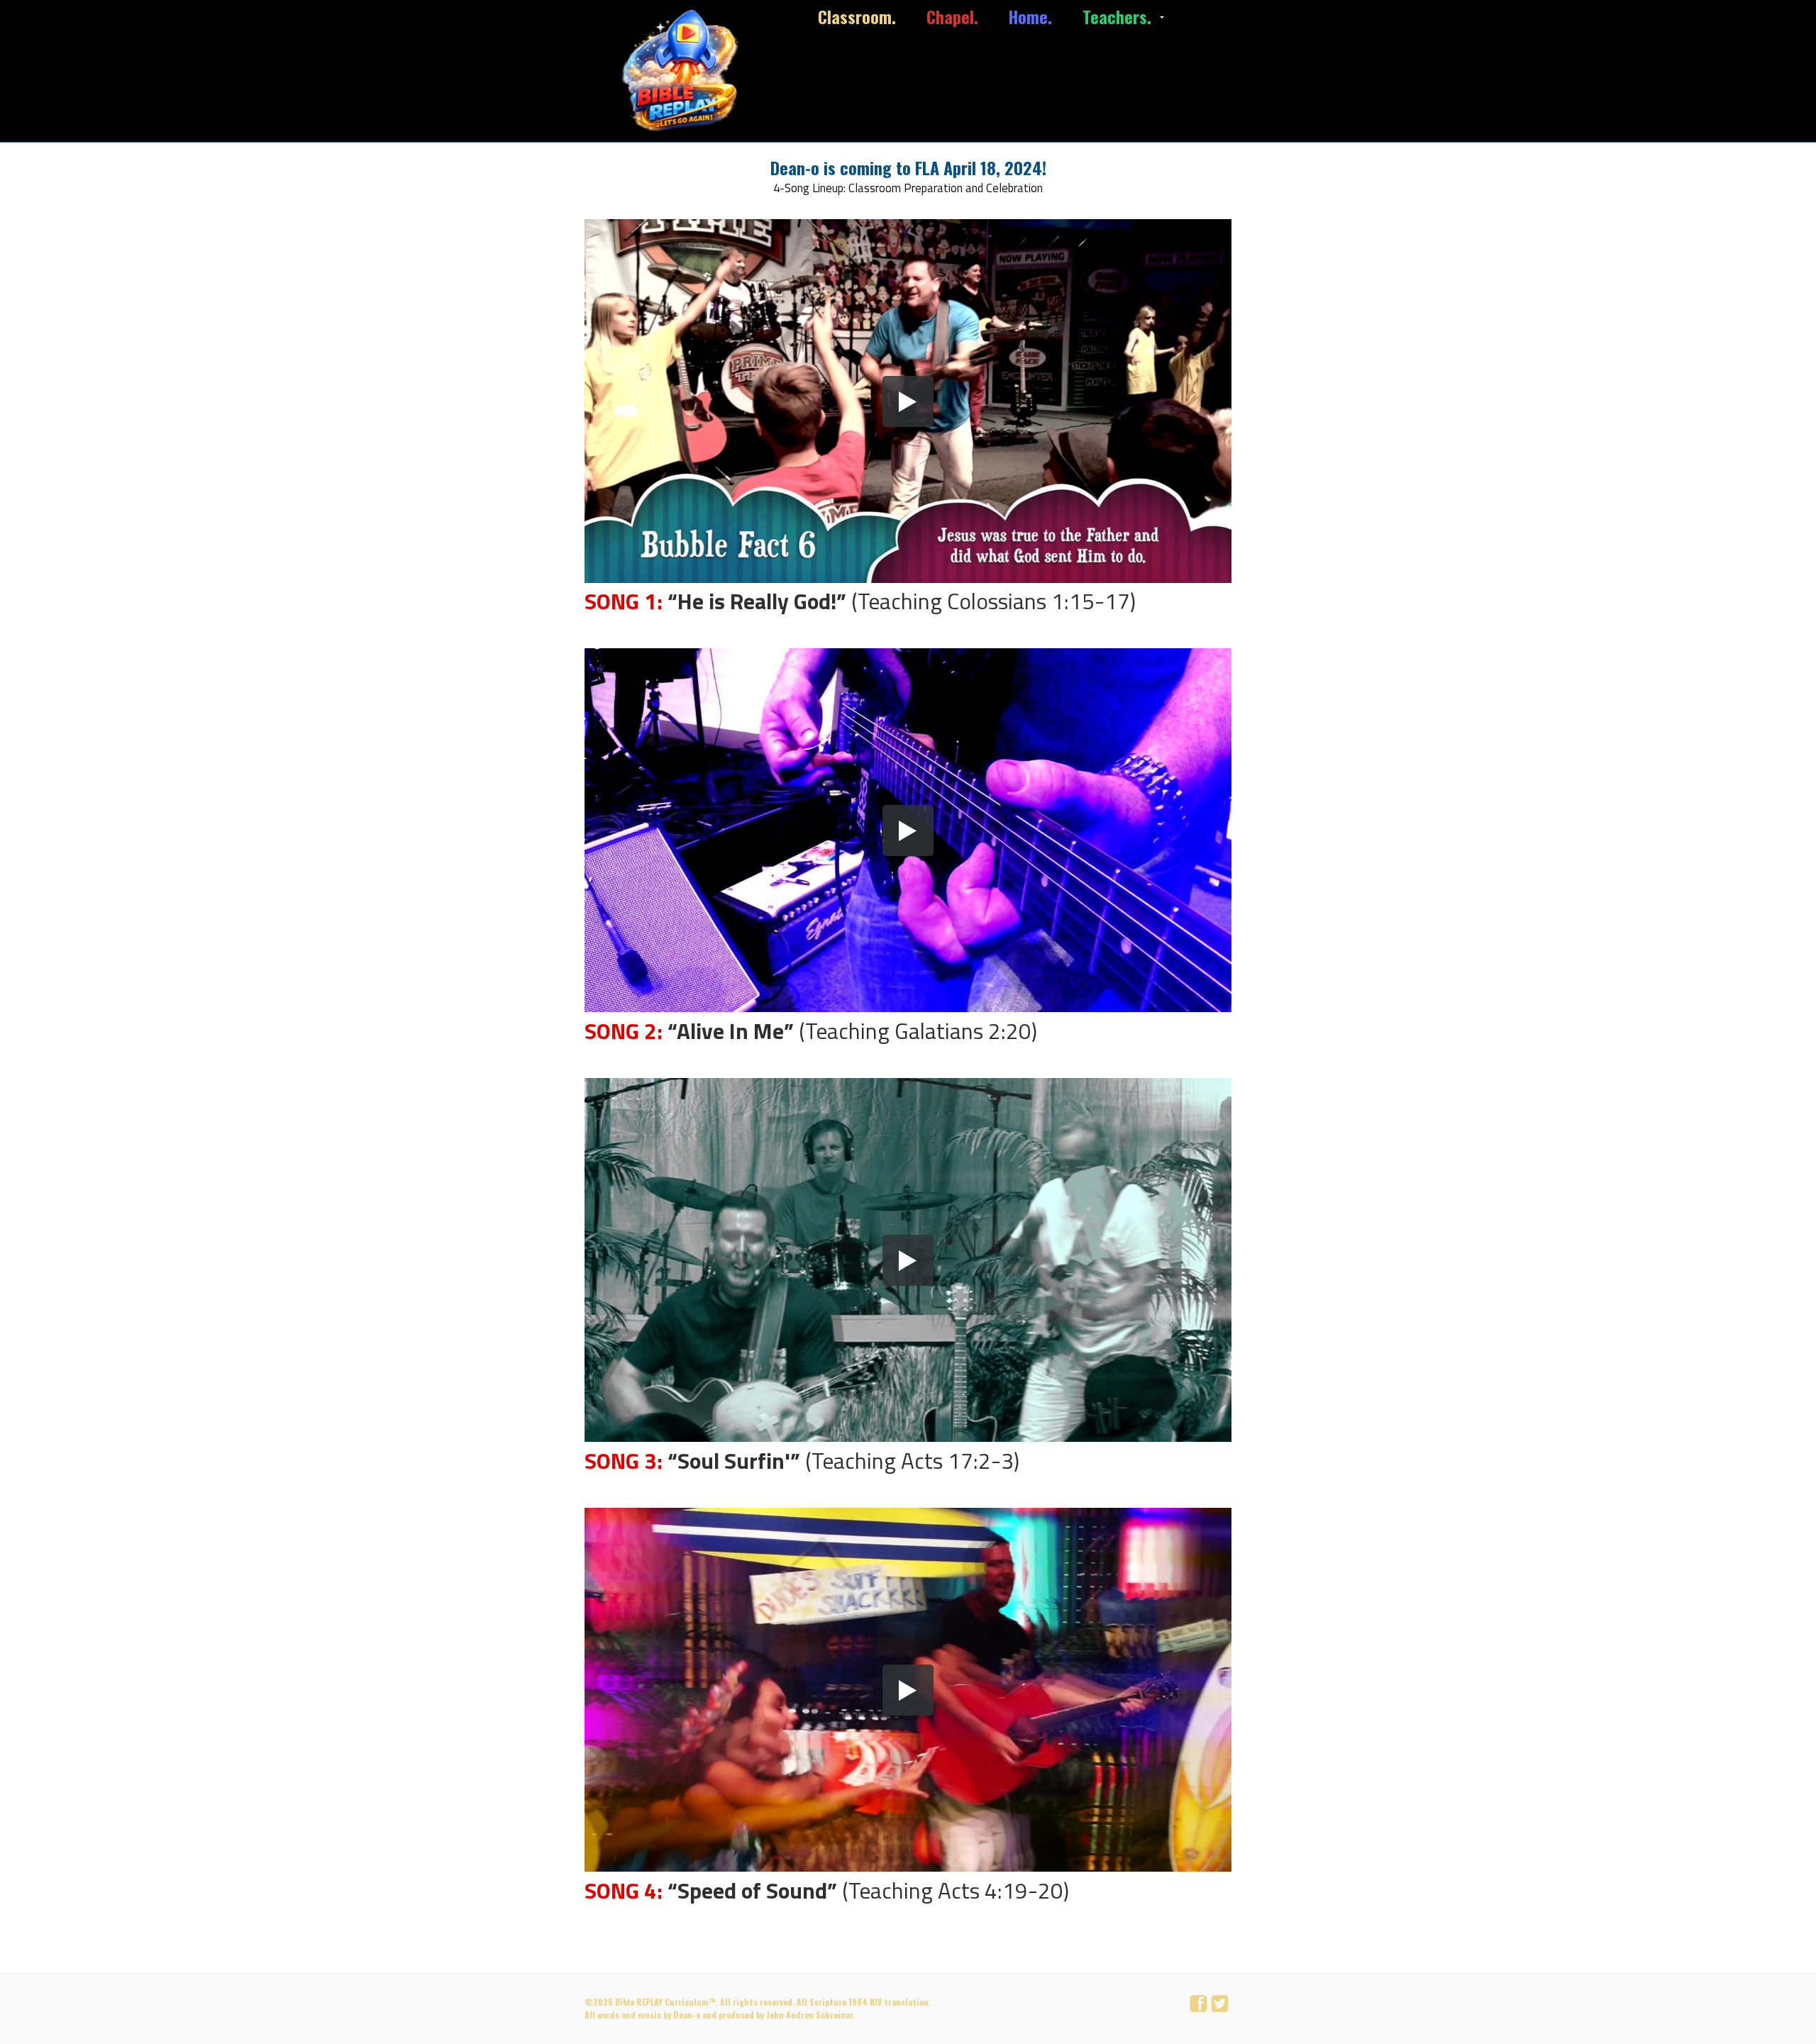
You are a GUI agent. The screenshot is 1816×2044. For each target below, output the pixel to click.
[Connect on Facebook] (1200, 2005)
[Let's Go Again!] (684, 71)
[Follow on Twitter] (1222, 2005)
